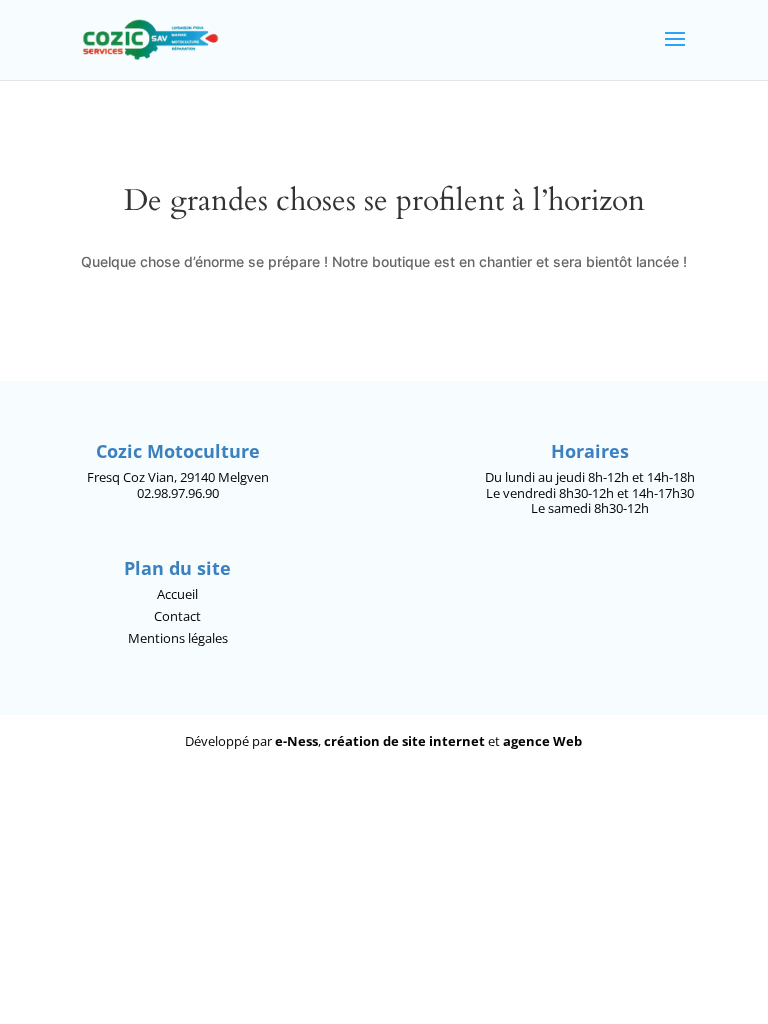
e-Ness (296, 741)
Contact (177, 616)
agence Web (542, 741)
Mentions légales (178, 638)
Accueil (177, 594)
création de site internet (404, 741)
